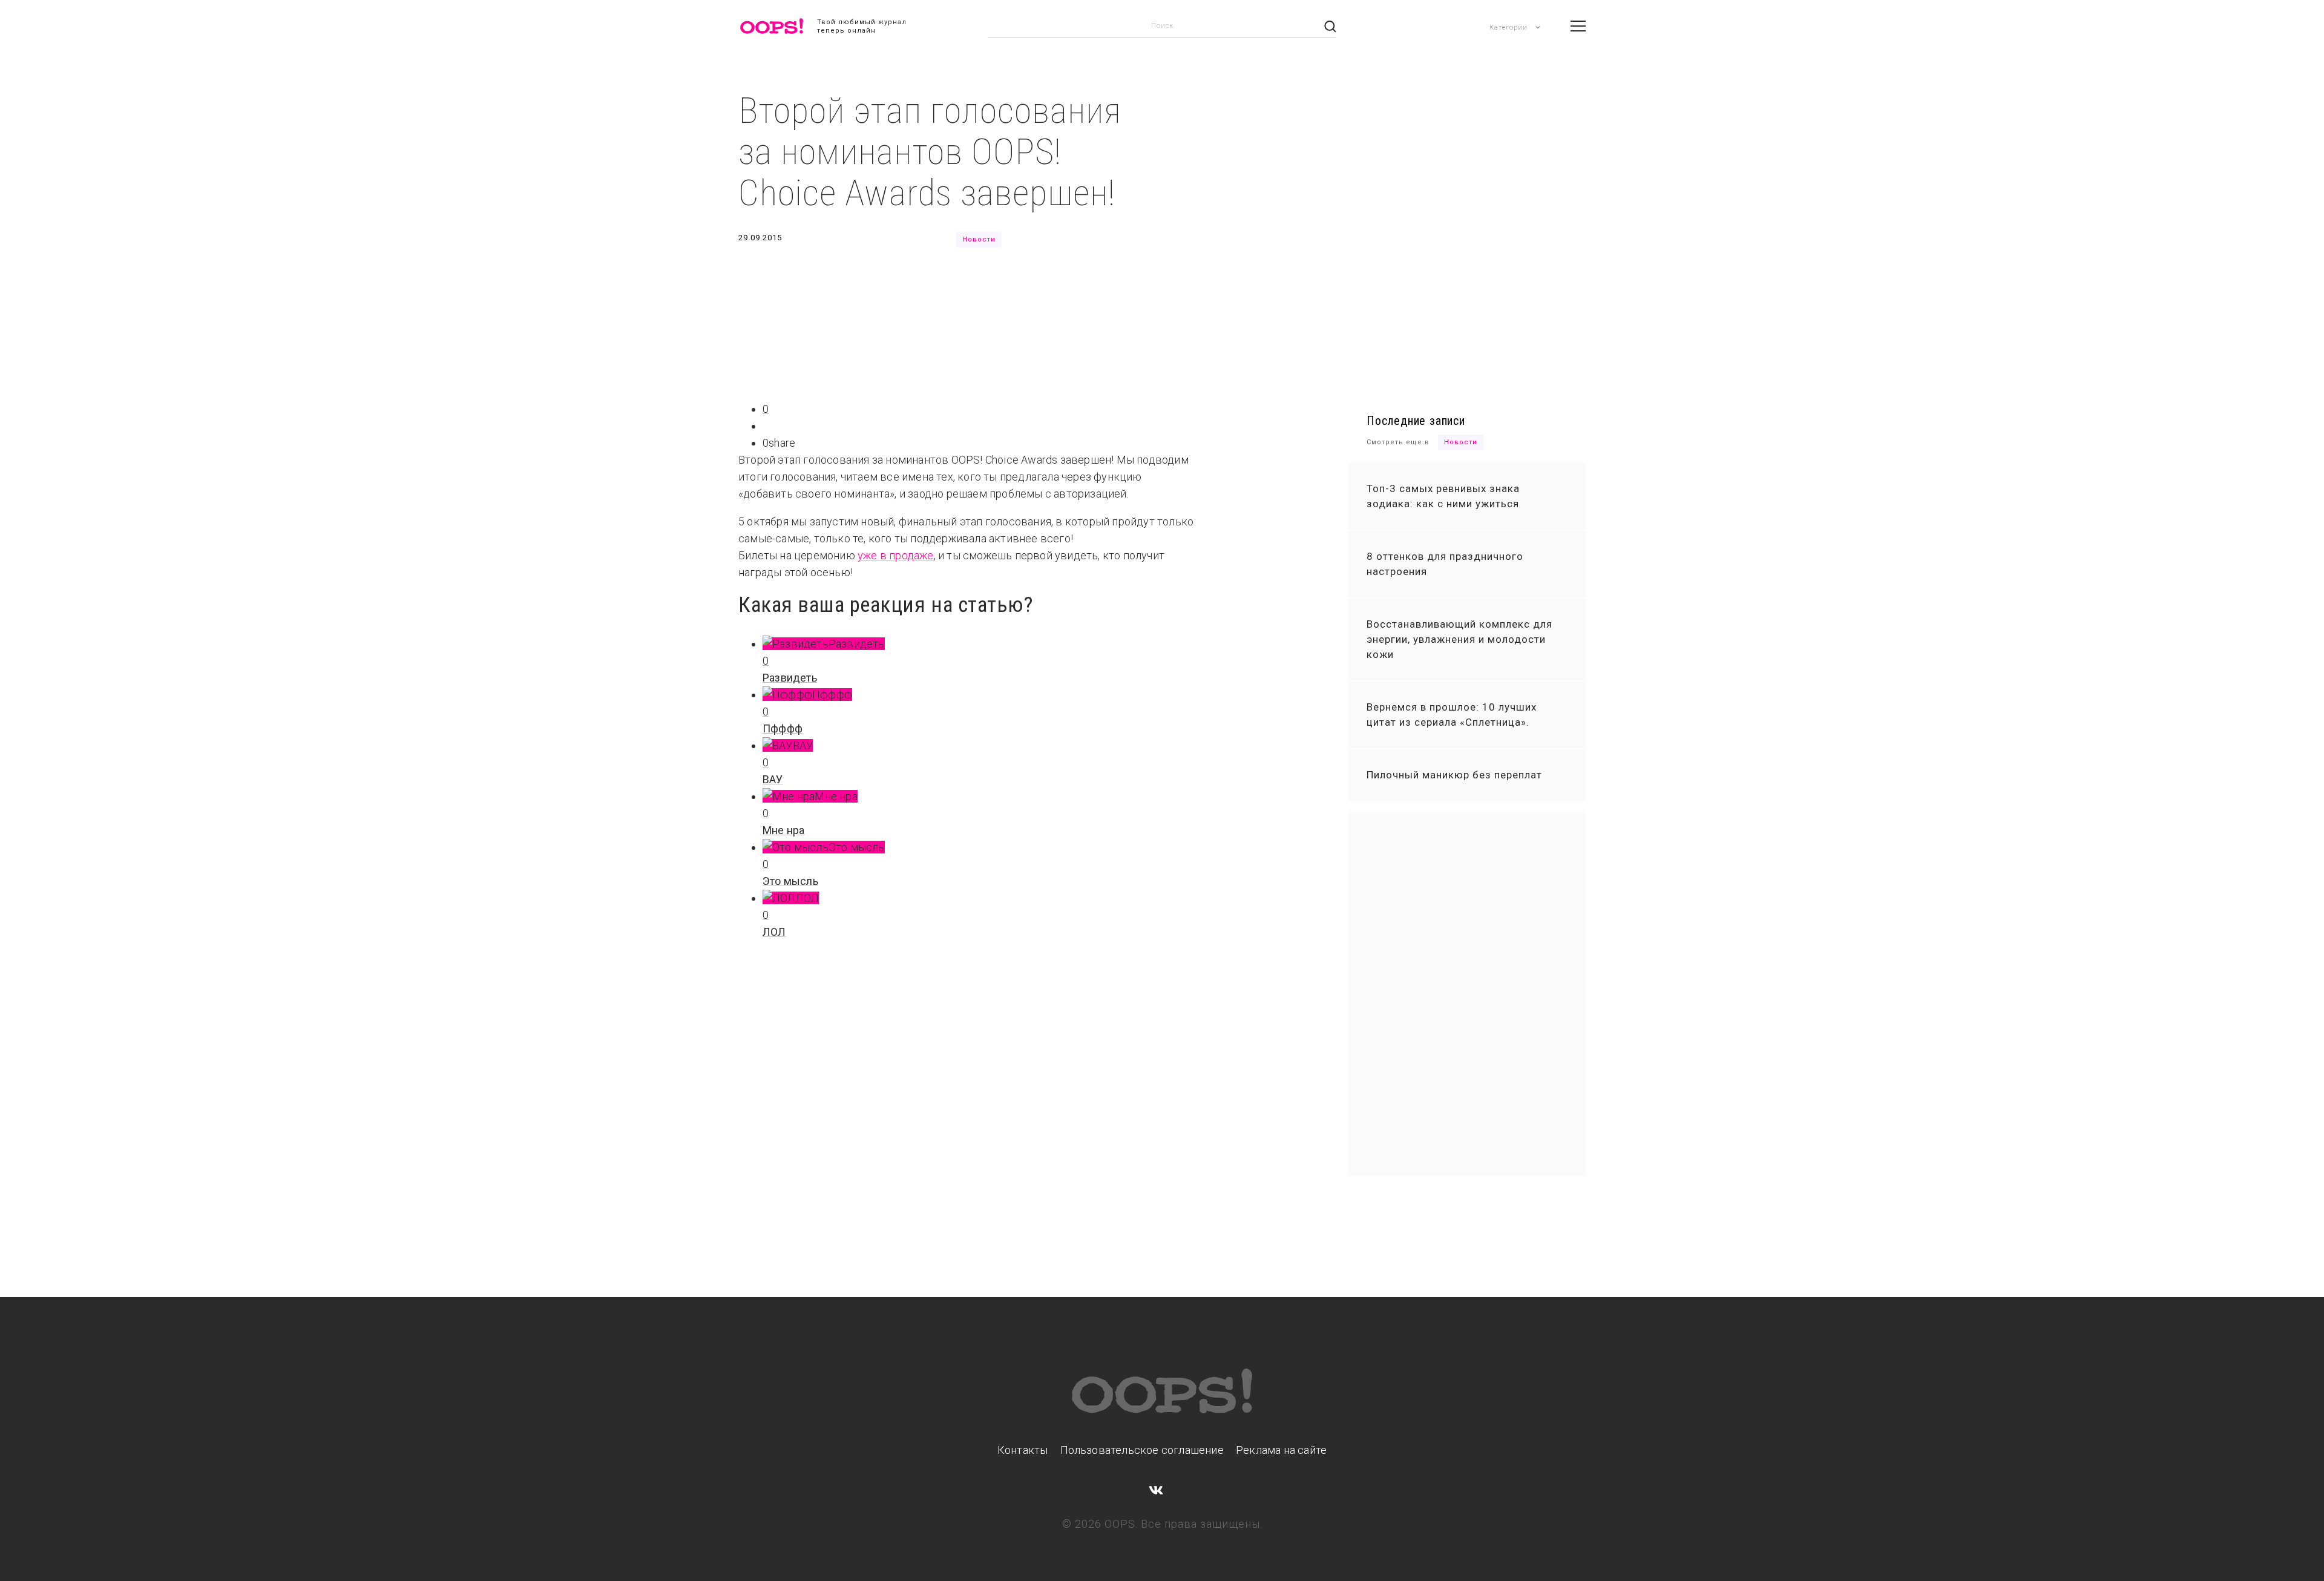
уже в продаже (896, 555)
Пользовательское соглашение (1142, 1450)
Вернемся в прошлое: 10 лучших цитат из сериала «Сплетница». (1452, 715)
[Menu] (1578, 26)
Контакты (1023, 1450)
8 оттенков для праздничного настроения (1445, 564)
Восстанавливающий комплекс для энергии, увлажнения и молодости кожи (1459, 639)
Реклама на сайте (1281, 1450)
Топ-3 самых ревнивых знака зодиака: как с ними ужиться (1443, 496)
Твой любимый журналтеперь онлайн (862, 26)
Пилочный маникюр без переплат (1454, 775)
